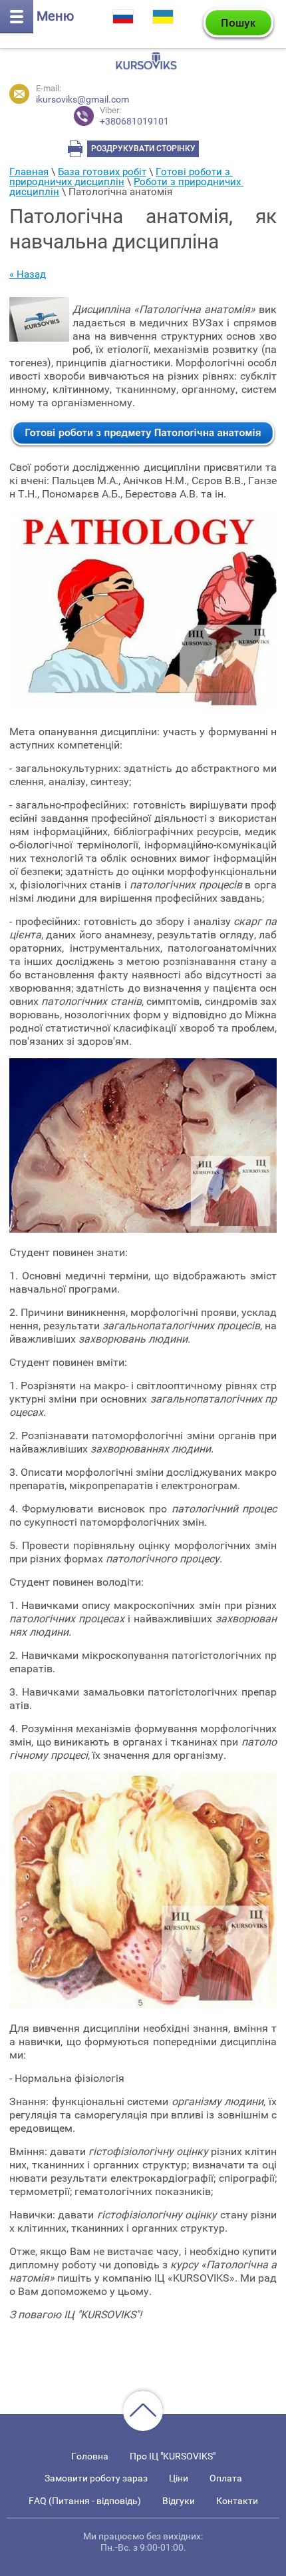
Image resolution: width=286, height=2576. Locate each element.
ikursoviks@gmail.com (82, 99)
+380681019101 (134, 116)
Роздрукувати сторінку (143, 149)
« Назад (28, 274)
